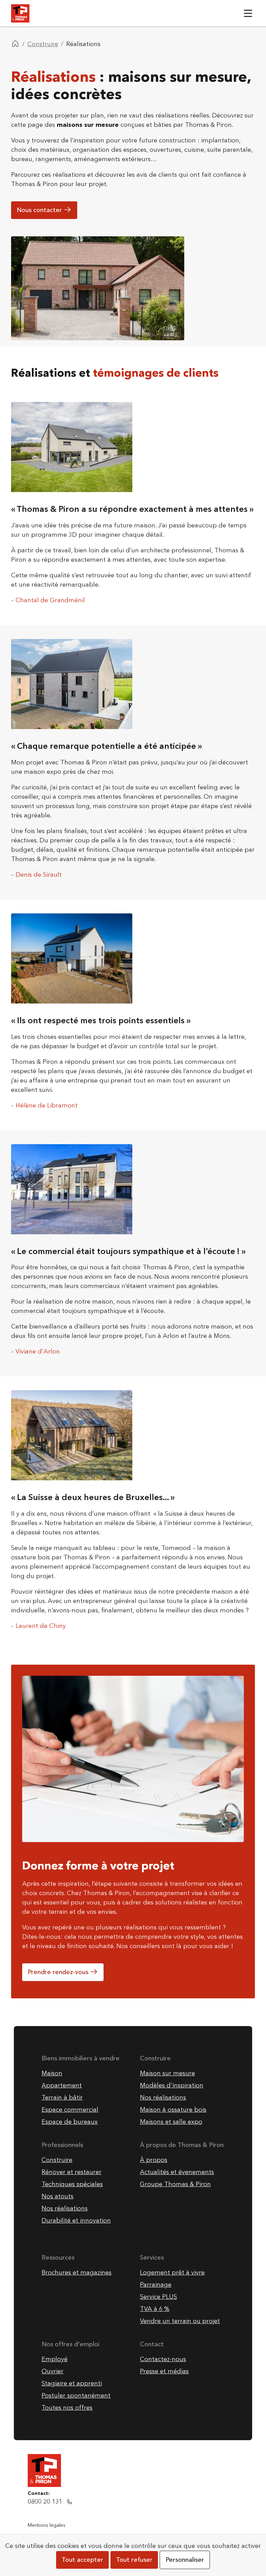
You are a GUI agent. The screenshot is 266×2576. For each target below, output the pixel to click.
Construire (43, 44)
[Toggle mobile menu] (248, 13)
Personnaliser (185, 2560)
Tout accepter (82, 2560)
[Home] (15, 44)
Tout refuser (134, 2560)
